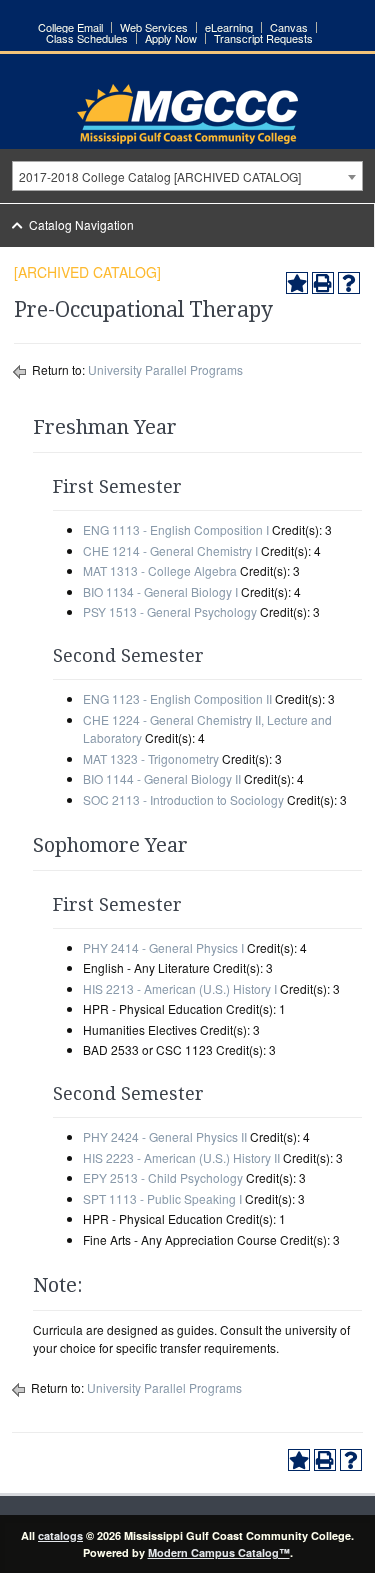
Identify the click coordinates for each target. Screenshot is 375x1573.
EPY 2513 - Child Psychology (163, 1177)
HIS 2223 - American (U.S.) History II (181, 1157)
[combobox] (187, 176)
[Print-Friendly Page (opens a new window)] (323, 283)
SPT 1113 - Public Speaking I (162, 1198)
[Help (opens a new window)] (349, 283)
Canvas (289, 27)
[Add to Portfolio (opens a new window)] (297, 283)
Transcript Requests (263, 38)
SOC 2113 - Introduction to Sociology (183, 799)
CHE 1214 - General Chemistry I (170, 550)
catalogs (60, 1535)
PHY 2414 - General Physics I (163, 947)
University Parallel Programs (165, 369)
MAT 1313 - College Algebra (160, 570)
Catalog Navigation (81, 224)
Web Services (154, 27)
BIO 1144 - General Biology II (162, 778)
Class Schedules (87, 38)
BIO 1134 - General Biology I (160, 591)
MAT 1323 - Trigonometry (151, 758)
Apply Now (171, 38)
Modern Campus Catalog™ (219, 1552)
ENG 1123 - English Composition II (177, 698)
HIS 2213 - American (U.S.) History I (180, 988)
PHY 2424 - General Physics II (165, 1136)
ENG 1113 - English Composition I (176, 529)
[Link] (187, 138)
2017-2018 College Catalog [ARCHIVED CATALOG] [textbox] (160, 176)
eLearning (229, 27)
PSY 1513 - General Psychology (170, 611)
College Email (70, 27)
